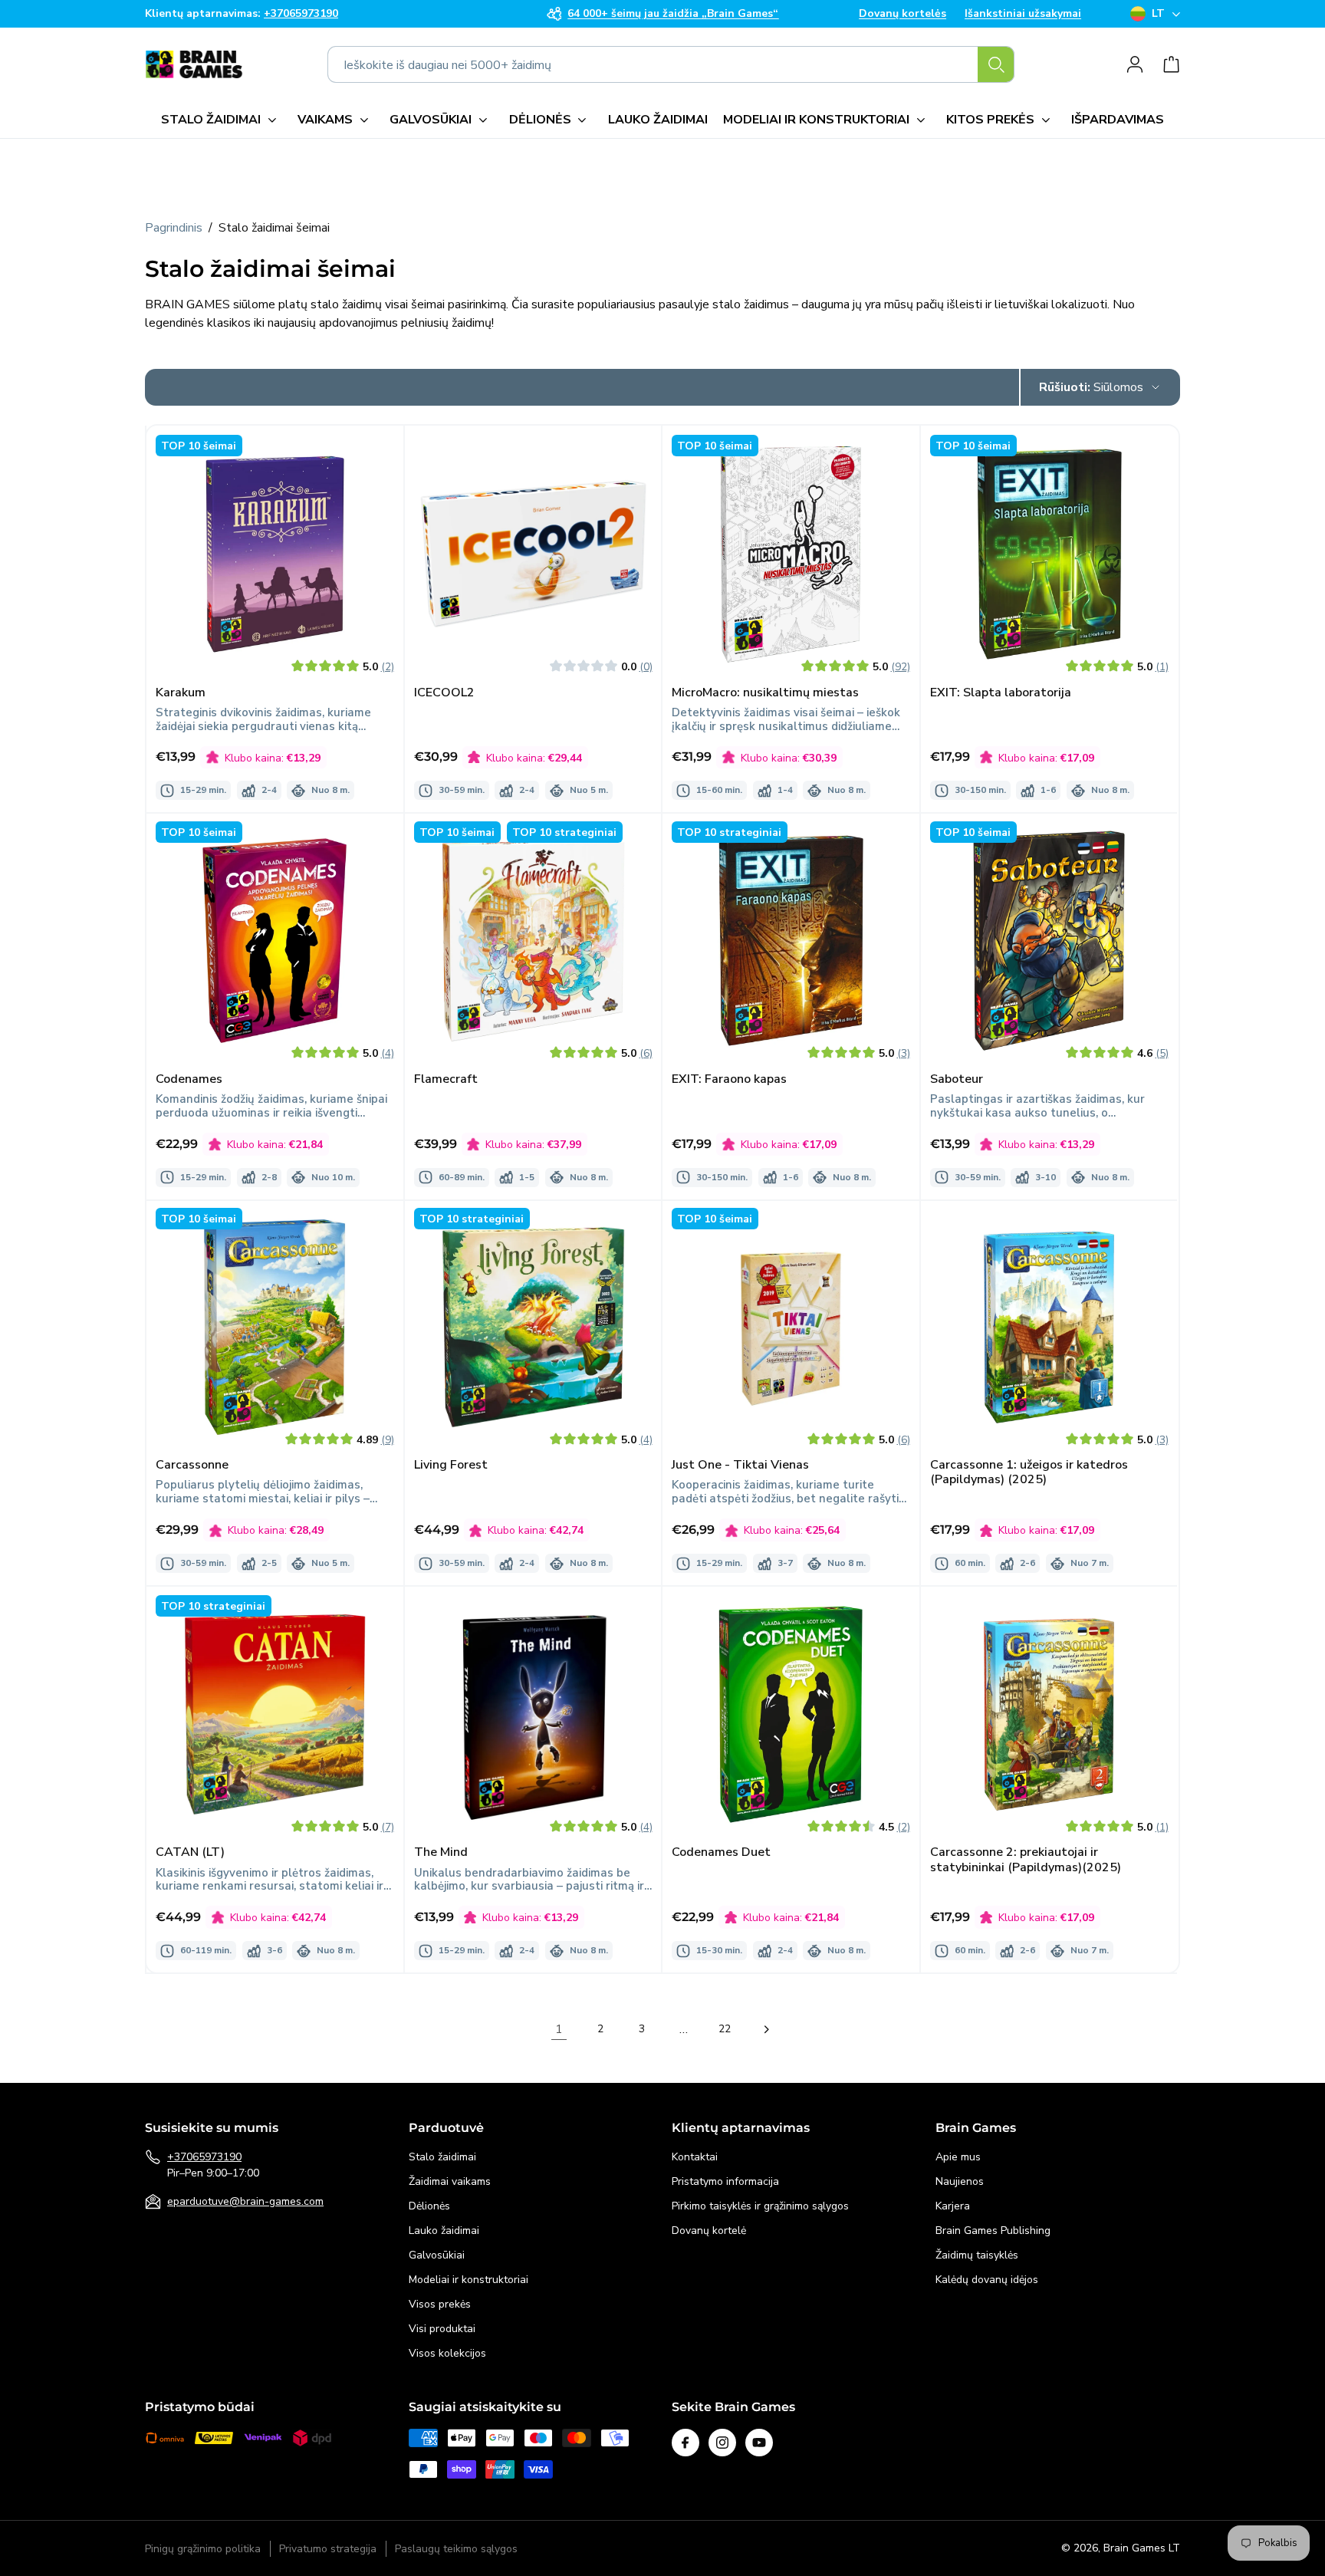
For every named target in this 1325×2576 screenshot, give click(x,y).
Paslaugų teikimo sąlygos (456, 2549)
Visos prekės (440, 2304)
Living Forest (451, 1466)
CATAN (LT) (190, 1852)
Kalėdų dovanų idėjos (987, 2280)
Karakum (181, 692)
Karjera (953, 2206)
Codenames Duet (721, 1852)
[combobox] (671, 64)
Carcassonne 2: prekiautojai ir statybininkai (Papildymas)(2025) (1026, 1860)
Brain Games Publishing (993, 2231)
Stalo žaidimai (442, 2157)
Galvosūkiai (437, 2255)
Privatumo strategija (328, 2549)
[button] (222, 120)
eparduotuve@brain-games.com (245, 2201)
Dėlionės (429, 2206)
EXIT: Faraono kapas (729, 1079)
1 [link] (559, 2029)
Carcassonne (192, 1466)
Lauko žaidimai (444, 2231)
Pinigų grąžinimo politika (203, 2549)
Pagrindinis (174, 228)
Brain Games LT (1142, 2548)
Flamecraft (446, 1079)
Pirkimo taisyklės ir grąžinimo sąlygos (760, 2206)
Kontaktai (695, 2157)
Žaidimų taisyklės (977, 2255)
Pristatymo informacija (725, 2181)
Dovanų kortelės (903, 14)
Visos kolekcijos (447, 2353)
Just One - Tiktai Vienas (740, 1466)
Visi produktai (442, 2329)
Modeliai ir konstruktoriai (469, 2280)
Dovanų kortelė (709, 2231)
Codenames (189, 1079)
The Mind (441, 1852)
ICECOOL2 (444, 692)
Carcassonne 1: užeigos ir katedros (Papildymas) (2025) (1029, 1473)
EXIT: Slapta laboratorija (1001, 692)
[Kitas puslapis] (766, 2029)
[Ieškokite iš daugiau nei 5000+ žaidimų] (996, 64)
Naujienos (960, 2181)
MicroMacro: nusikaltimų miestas (765, 692)
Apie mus (958, 2157)
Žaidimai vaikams (450, 2181)
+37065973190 (204, 2157)
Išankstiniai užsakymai (1023, 14)
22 (725, 2029)
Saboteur (957, 1079)
